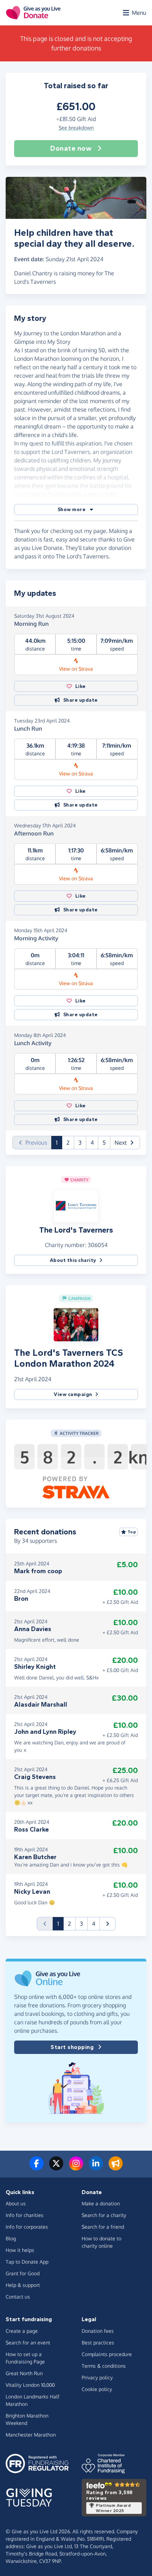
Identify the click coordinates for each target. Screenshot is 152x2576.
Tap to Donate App (27, 2262)
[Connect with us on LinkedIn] (96, 2168)
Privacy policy (97, 2377)
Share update (81, 700)
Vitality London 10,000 (30, 2385)
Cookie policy (97, 2389)
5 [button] (104, 1143)
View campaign (73, 1394)
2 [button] (68, 1143)
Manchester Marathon (31, 2435)
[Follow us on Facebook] (36, 2168)
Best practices (98, 2343)
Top (132, 1532)
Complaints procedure (107, 2354)
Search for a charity (104, 2215)
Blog (11, 2238)
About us (16, 2203)
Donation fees (98, 2331)
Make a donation (101, 2203)
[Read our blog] (116, 2168)
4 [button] (92, 1143)
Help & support (23, 2285)
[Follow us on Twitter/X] (56, 2168)
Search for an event (28, 2343)
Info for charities (25, 2215)
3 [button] (80, 1143)
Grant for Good (23, 2273)
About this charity (73, 1260)
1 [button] (59, 1142)
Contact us (18, 2297)
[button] (76, 510)
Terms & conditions (104, 2366)
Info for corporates (27, 2227)
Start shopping (72, 2047)
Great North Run (24, 2373)
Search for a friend (103, 2227)
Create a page (22, 2331)
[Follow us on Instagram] (76, 2168)
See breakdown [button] (76, 128)
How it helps (20, 2250)
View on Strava (76, 669)
